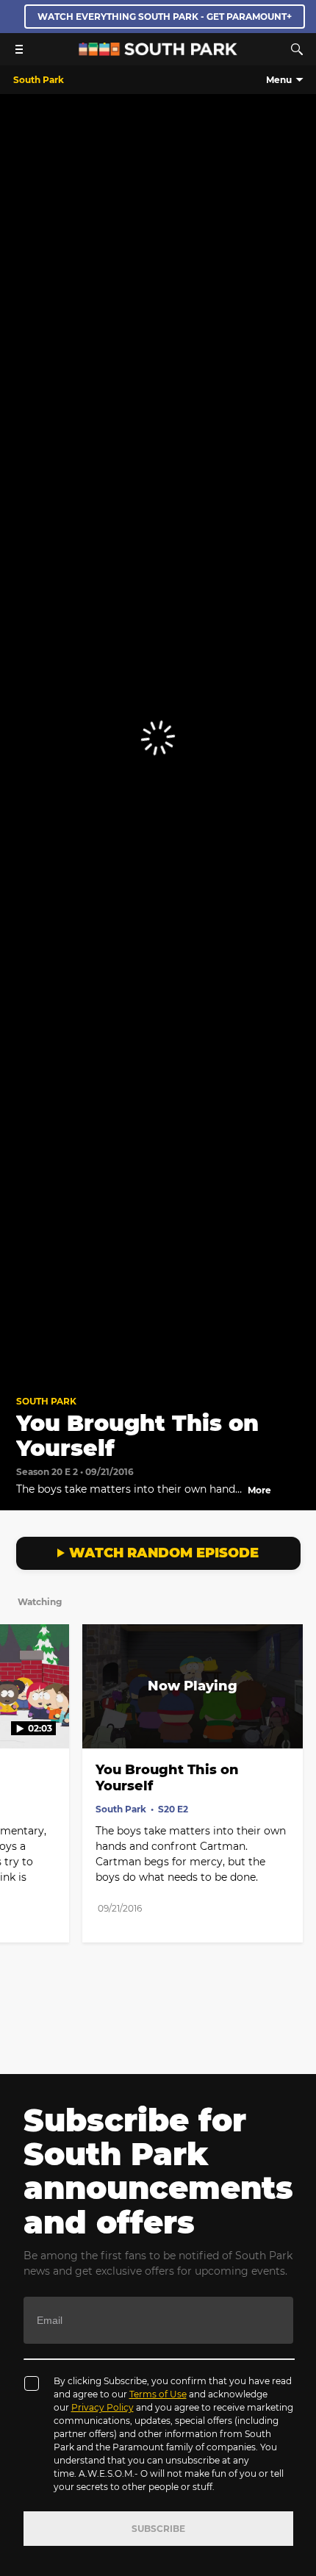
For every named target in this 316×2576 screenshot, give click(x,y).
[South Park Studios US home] (158, 52)
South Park (46, 1401)
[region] (158, 738)
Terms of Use (158, 2394)
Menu (279, 80)
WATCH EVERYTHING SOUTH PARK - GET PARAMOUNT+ (165, 17)
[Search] (297, 49)
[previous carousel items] (19, 1717)
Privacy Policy (103, 2407)
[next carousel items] (297, 1717)
